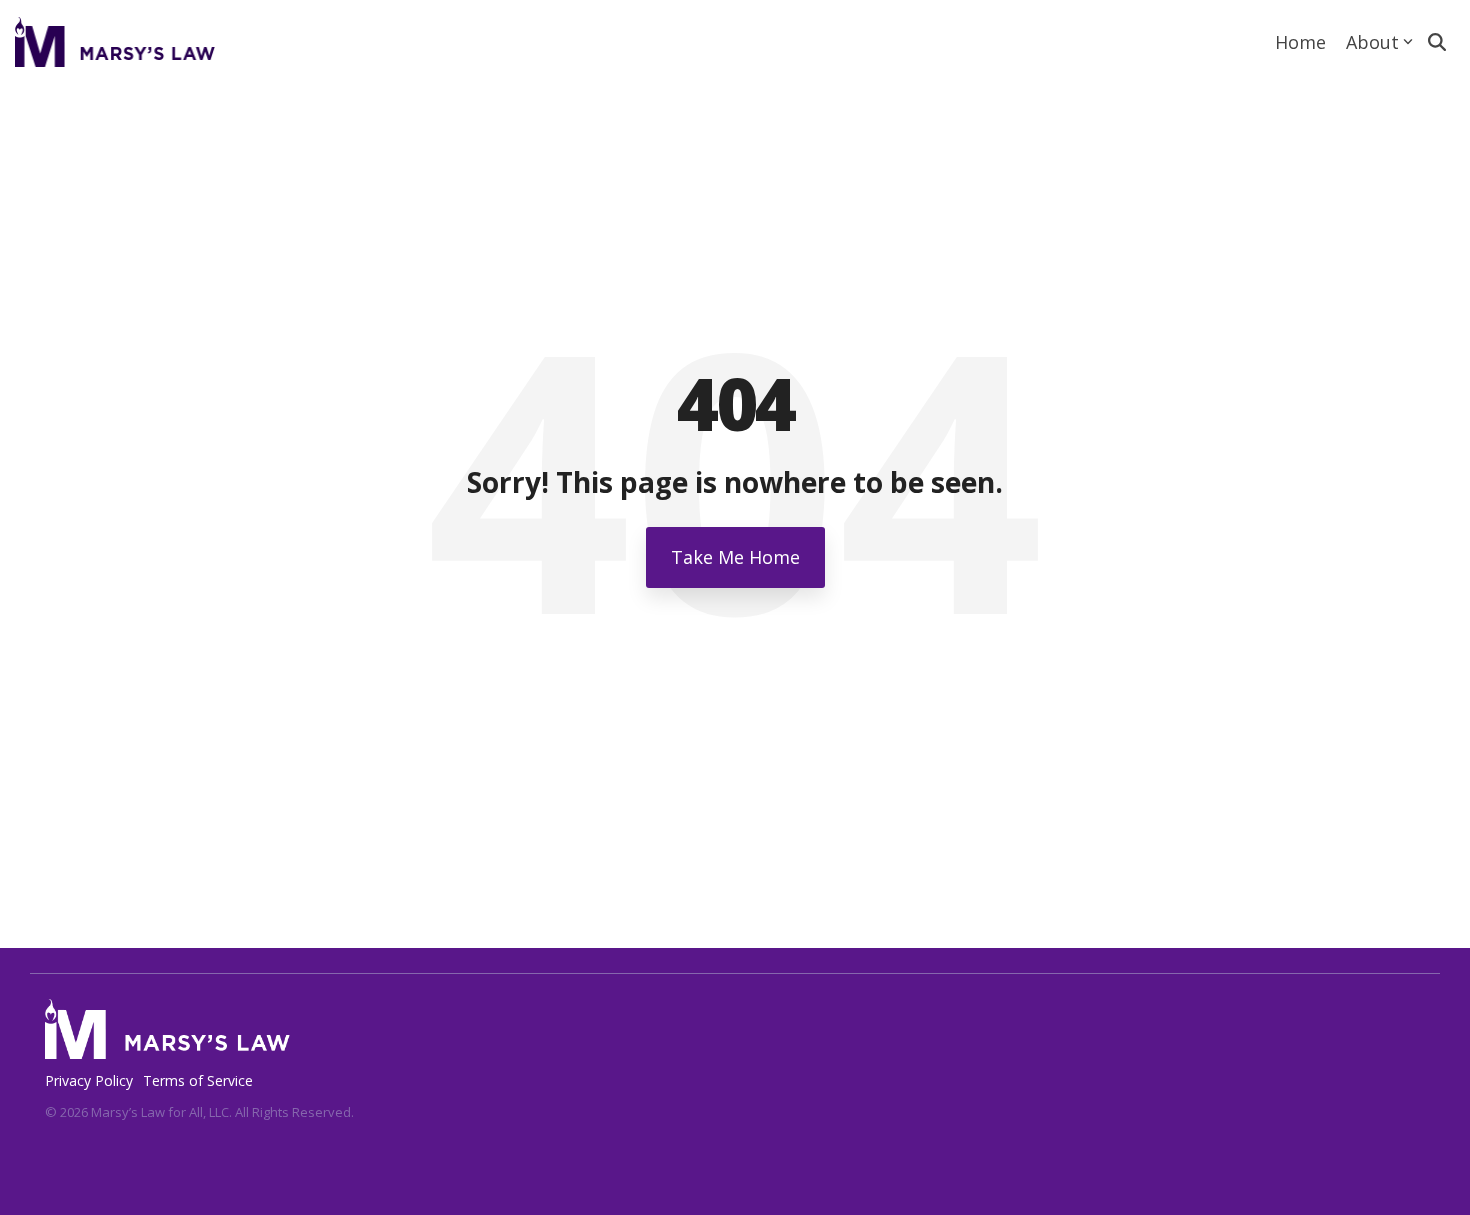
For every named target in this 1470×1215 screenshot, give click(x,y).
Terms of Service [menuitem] (198, 1080)
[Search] (1437, 42)
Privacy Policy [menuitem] (89, 1080)
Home (1300, 42)
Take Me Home (735, 557)
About (1372, 42)
